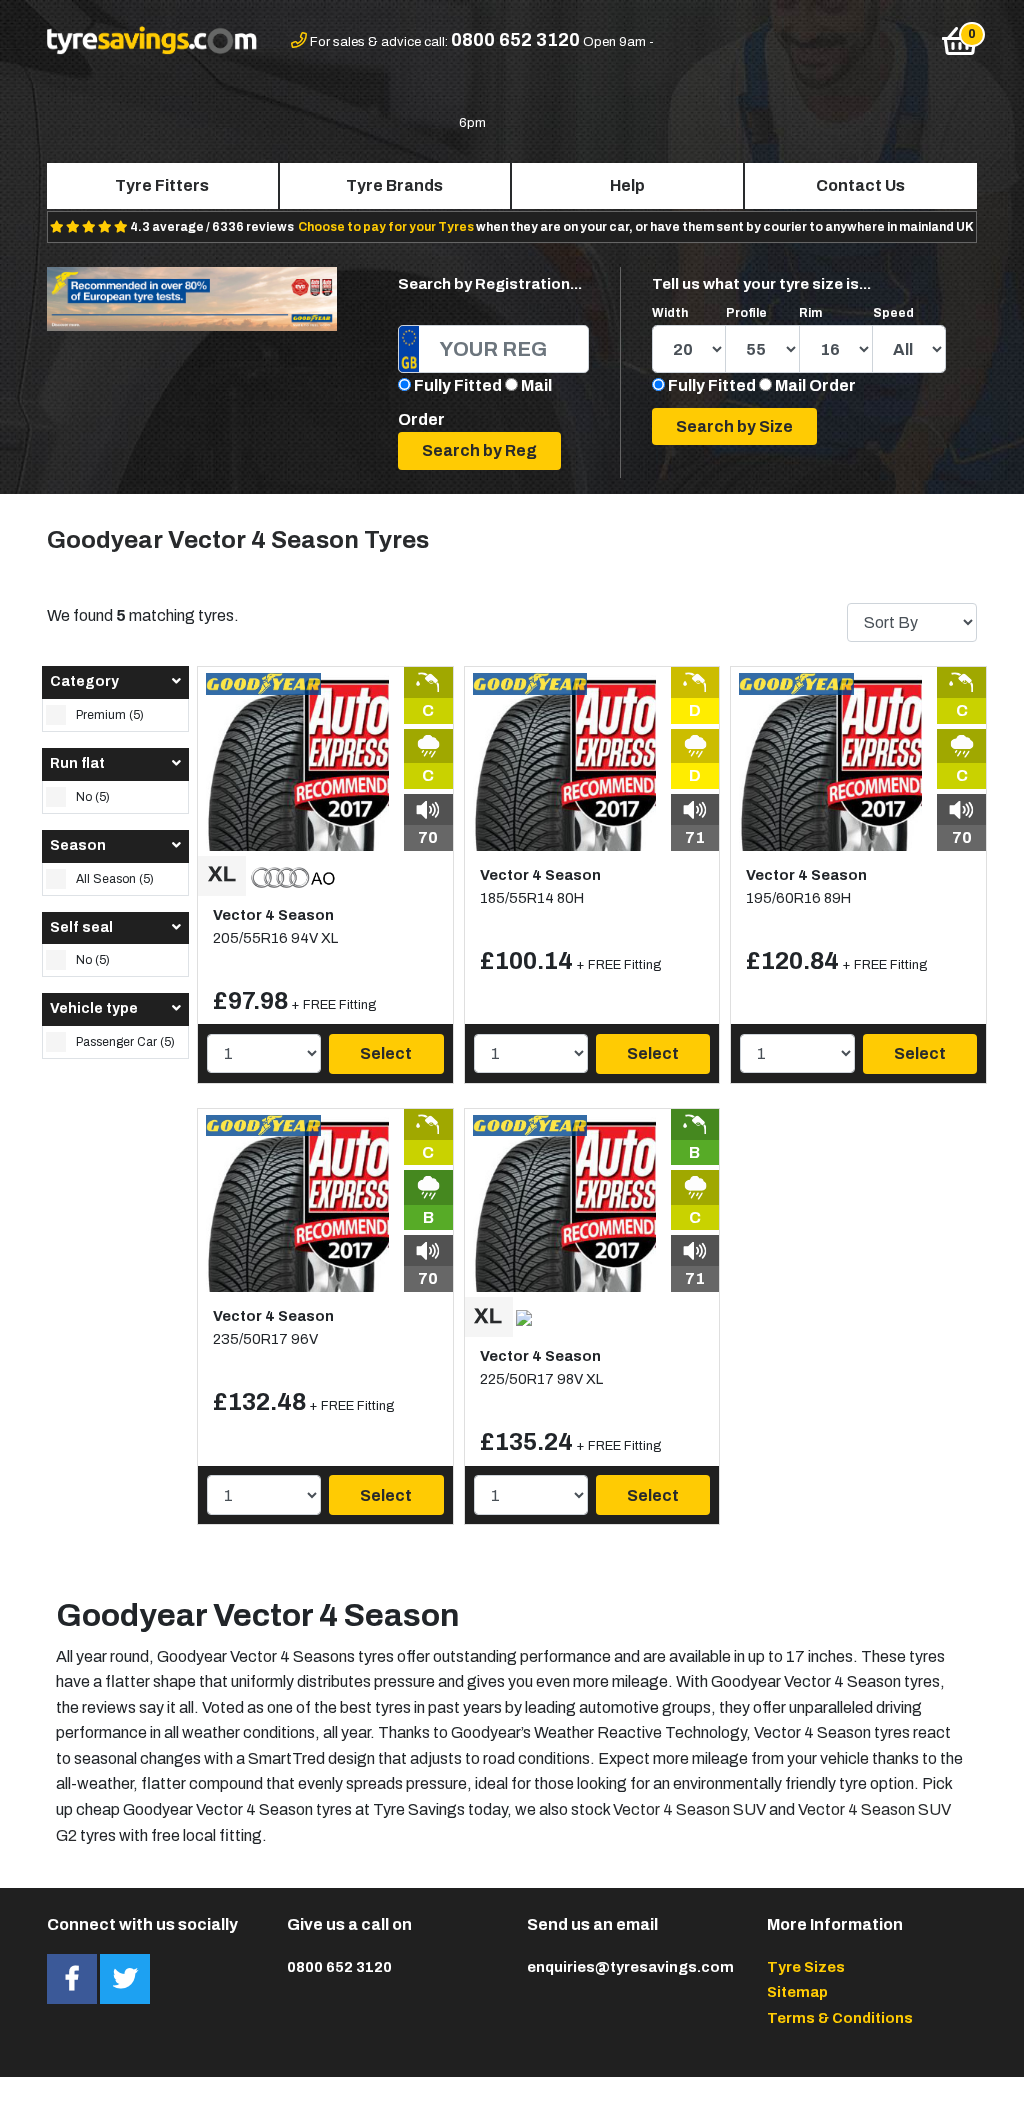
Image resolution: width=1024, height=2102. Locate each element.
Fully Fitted (458, 385)
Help (627, 185)
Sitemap (797, 1992)
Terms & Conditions (840, 2018)
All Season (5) (115, 879)
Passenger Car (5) (125, 1042)
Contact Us (860, 185)
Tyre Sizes (806, 1967)
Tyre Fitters (162, 185)
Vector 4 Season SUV (689, 1809)
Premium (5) (110, 715)
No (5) (93, 797)
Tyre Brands (394, 185)
